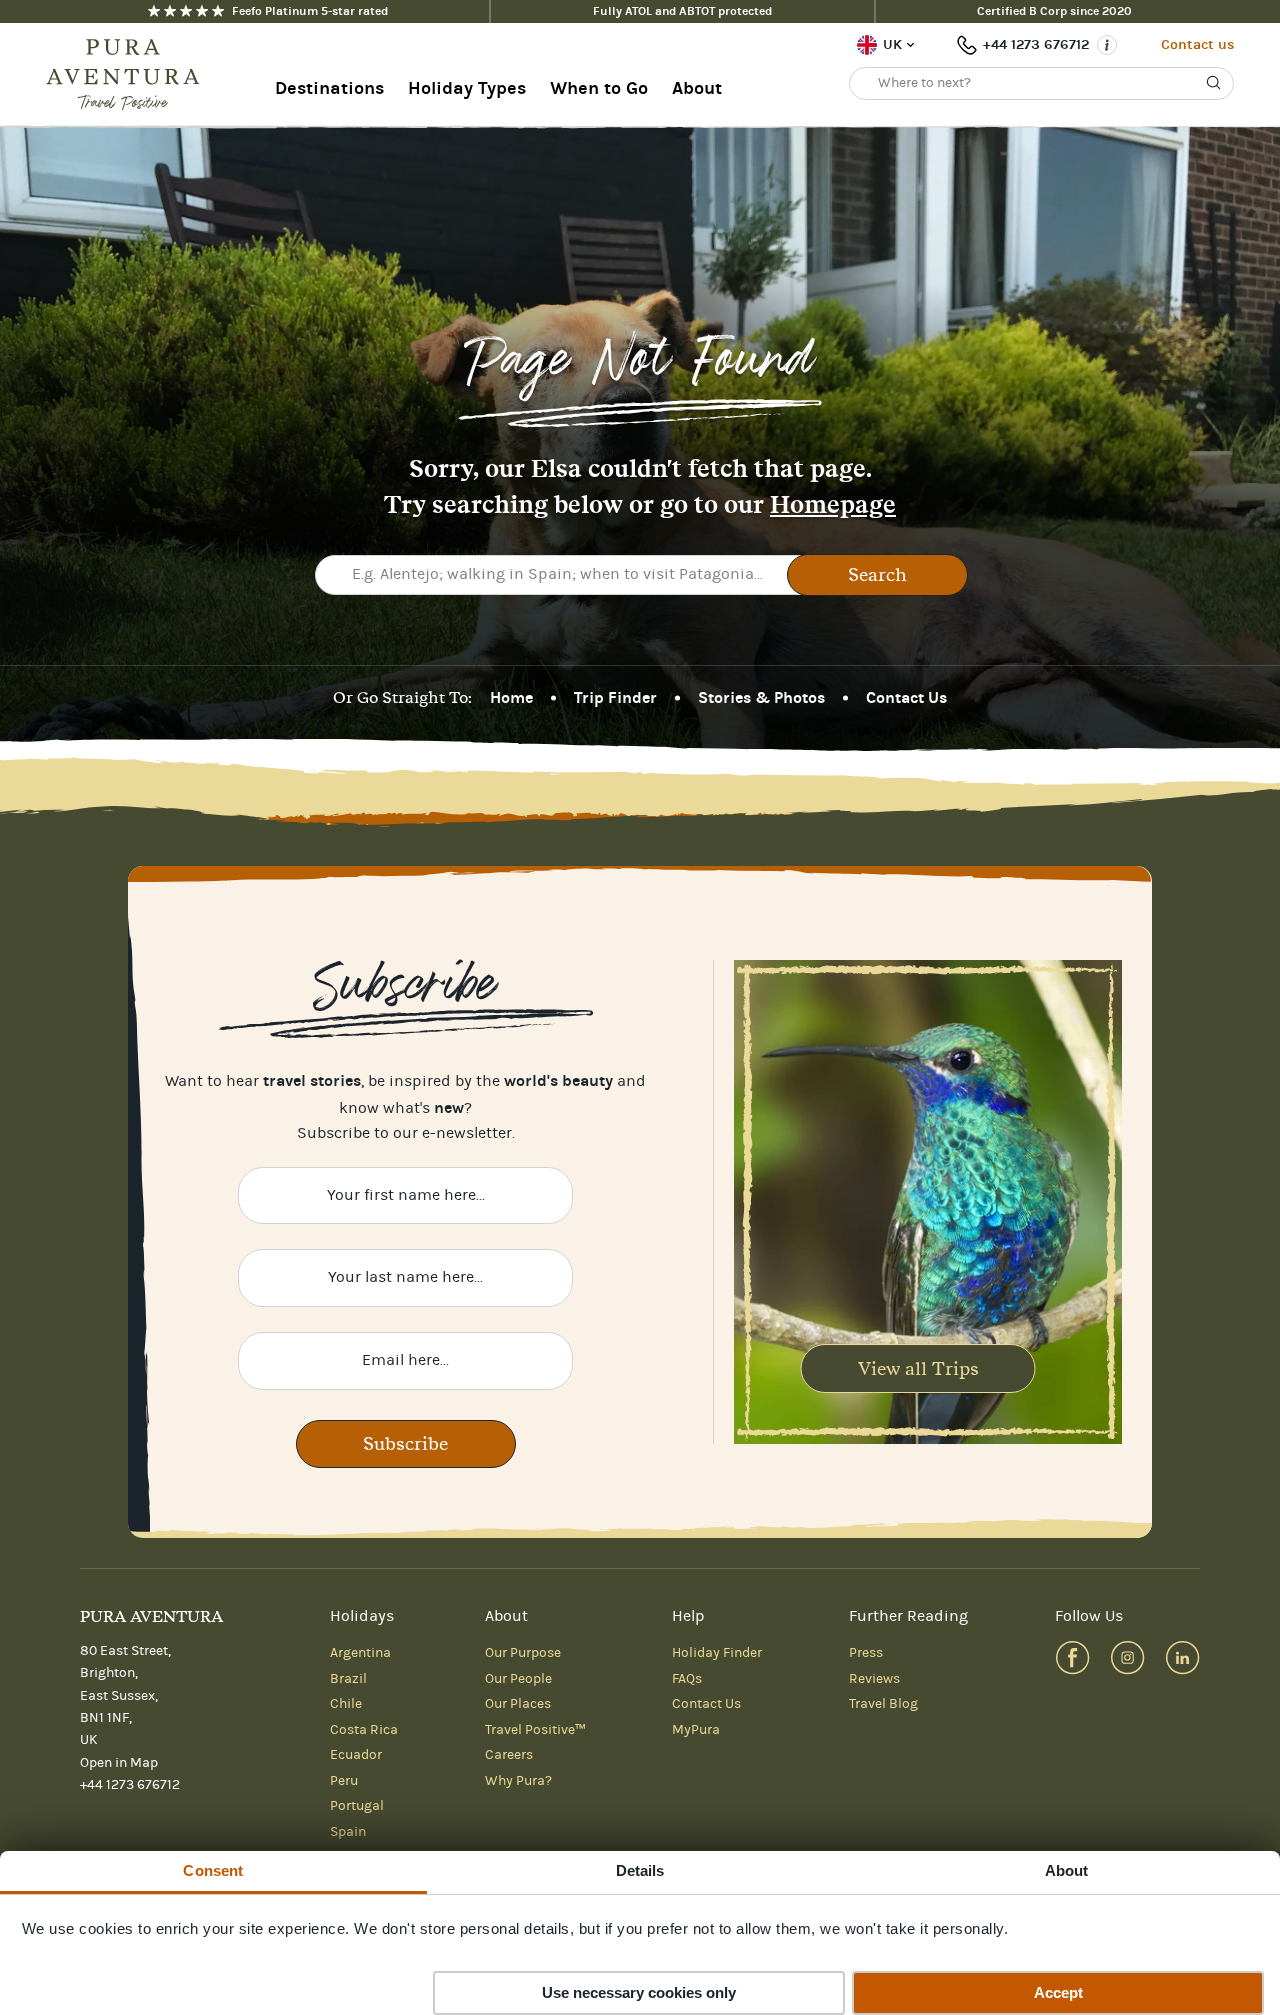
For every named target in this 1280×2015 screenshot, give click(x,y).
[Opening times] (1107, 45)
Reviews (874, 1679)
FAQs (687, 1679)
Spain (348, 1832)
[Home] (129, 75)
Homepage (833, 504)
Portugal (357, 1806)
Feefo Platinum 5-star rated (310, 11)
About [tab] (1067, 1870)
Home (511, 697)
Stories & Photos (761, 697)
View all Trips (918, 1368)
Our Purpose (523, 1653)
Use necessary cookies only (639, 1992)
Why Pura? (518, 1781)
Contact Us (906, 697)
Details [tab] (640, 1870)
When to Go (599, 88)
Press (866, 1653)
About (697, 88)
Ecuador (356, 1755)
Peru (344, 1781)
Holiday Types (467, 88)
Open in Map (119, 1763)
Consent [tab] (213, 1870)
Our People (518, 1679)
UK (892, 44)
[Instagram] (1127, 1657)
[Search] (1214, 83)
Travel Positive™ (535, 1730)
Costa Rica (364, 1730)
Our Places (518, 1704)
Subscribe (405, 1443)
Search (877, 574)
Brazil (348, 1679)
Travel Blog (883, 1704)
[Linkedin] (1182, 1657)
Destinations (329, 88)
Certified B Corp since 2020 (1054, 11)
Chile (346, 1704)
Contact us (1197, 44)
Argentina (360, 1653)
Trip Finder (615, 697)
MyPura (696, 1730)
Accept (1058, 1992)
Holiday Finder (717, 1653)
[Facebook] (1072, 1657)
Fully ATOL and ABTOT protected (682, 11)
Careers (509, 1755)
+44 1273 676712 (1036, 44)
